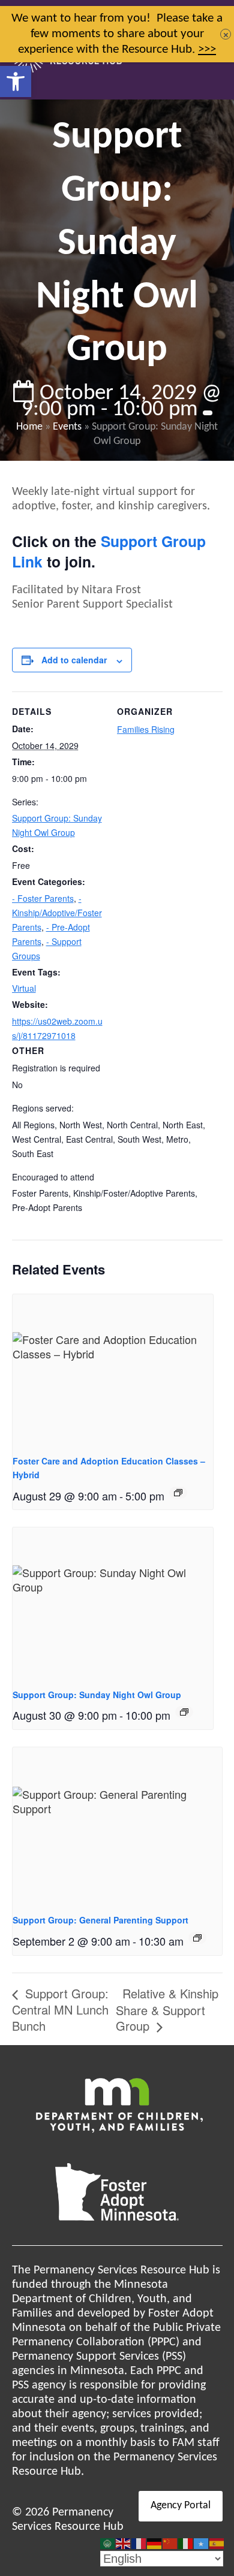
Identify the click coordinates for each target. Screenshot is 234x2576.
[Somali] (202, 2544)
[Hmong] (170, 2544)
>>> (207, 49)
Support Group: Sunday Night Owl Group (97, 1695)
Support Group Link (109, 551)
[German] (155, 2544)
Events (67, 427)
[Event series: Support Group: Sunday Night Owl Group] (184, 1712)
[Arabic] (108, 2544)
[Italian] (186, 2544)
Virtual (24, 988)
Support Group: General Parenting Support (100, 1920)
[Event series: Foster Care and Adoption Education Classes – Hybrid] (178, 1493)
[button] (16, 81)
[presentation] (113, 1369)
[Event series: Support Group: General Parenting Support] (197, 1938)
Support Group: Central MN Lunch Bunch (60, 2009)
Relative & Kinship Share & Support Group (167, 2009)
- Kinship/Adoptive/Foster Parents (57, 913)
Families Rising (146, 729)
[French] (139, 2544)
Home (29, 427)
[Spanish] (217, 2544)
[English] (124, 2544)
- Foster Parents (43, 898)
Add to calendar (74, 660)
